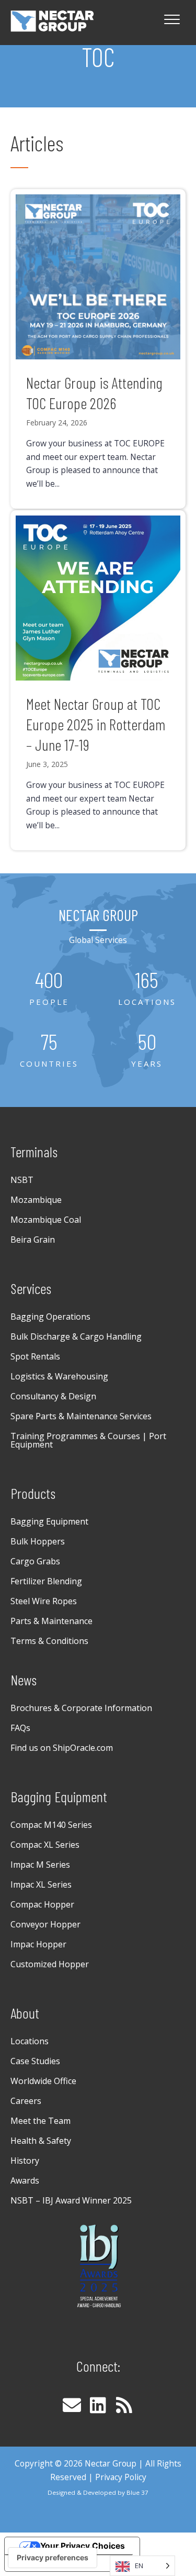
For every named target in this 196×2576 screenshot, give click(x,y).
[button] (72, 2405)
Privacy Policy (121, 2477)
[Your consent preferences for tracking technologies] (53, 2558)
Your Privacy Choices (83, 2546)
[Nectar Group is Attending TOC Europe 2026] (98, 349)
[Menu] (172, 20)
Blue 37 (137, 2492)
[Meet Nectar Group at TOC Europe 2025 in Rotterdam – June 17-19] (98, 681)
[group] (49, 989)
